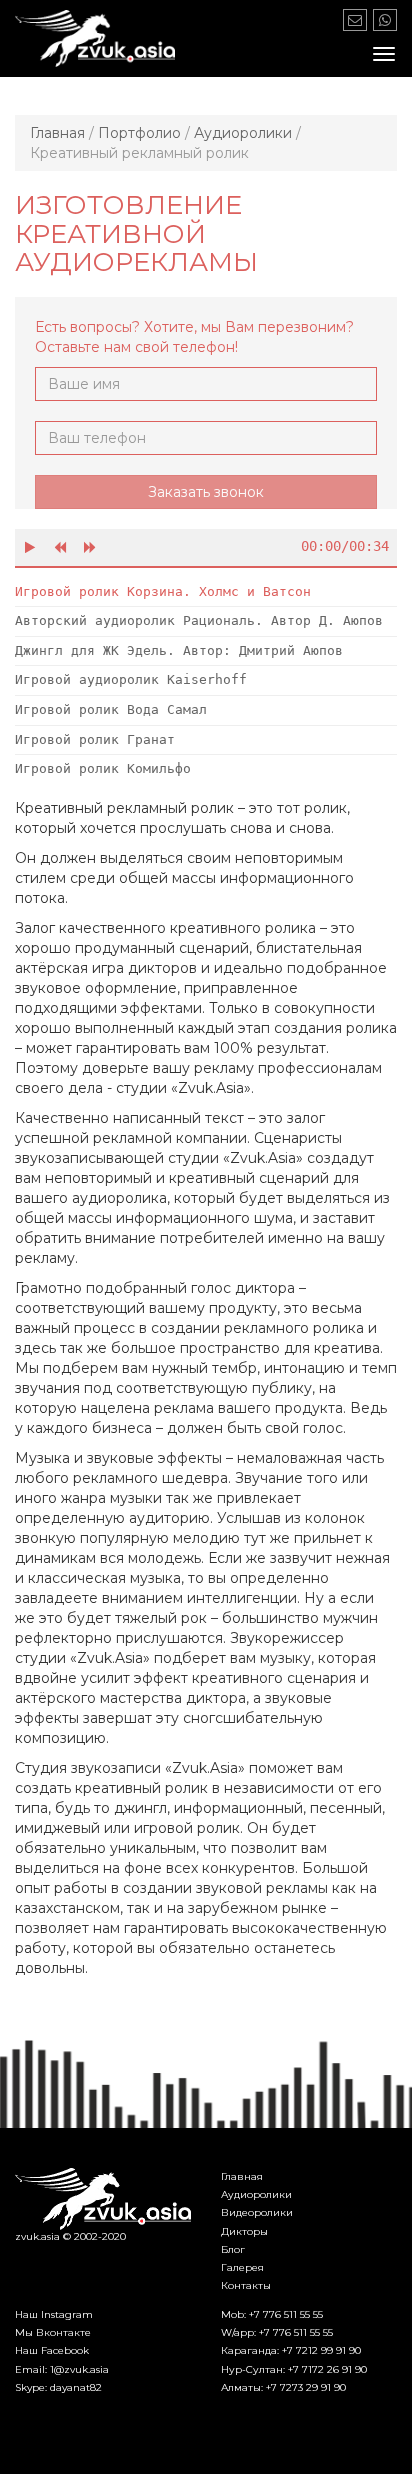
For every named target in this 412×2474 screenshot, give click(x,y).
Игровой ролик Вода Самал (111, 709)
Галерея (242, 2267)
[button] (30, 547)
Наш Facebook (52, 2350)
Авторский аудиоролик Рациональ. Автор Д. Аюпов (199, 620)
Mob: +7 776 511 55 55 (272, 2314)
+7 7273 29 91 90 (306, 2387)
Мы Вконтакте (53, 2332)
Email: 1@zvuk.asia (62, 2369)
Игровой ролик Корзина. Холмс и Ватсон (163, 591)
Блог (233, 2249)
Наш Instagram (54, 2314)
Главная (242, 2176)
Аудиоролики (256, 2194)
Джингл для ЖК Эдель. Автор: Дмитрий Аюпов (179, 650)
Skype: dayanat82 (58, 2387)
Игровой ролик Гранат (95, 739)
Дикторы (244, 2231)
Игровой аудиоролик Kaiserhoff (131, 679)
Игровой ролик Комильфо (103, 768)
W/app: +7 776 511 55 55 (277, 2332)
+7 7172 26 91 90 (327, 2369)
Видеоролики (257, 2212)
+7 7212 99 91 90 (321, 2350)
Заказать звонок (206, 492)
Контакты (246, 2285)
